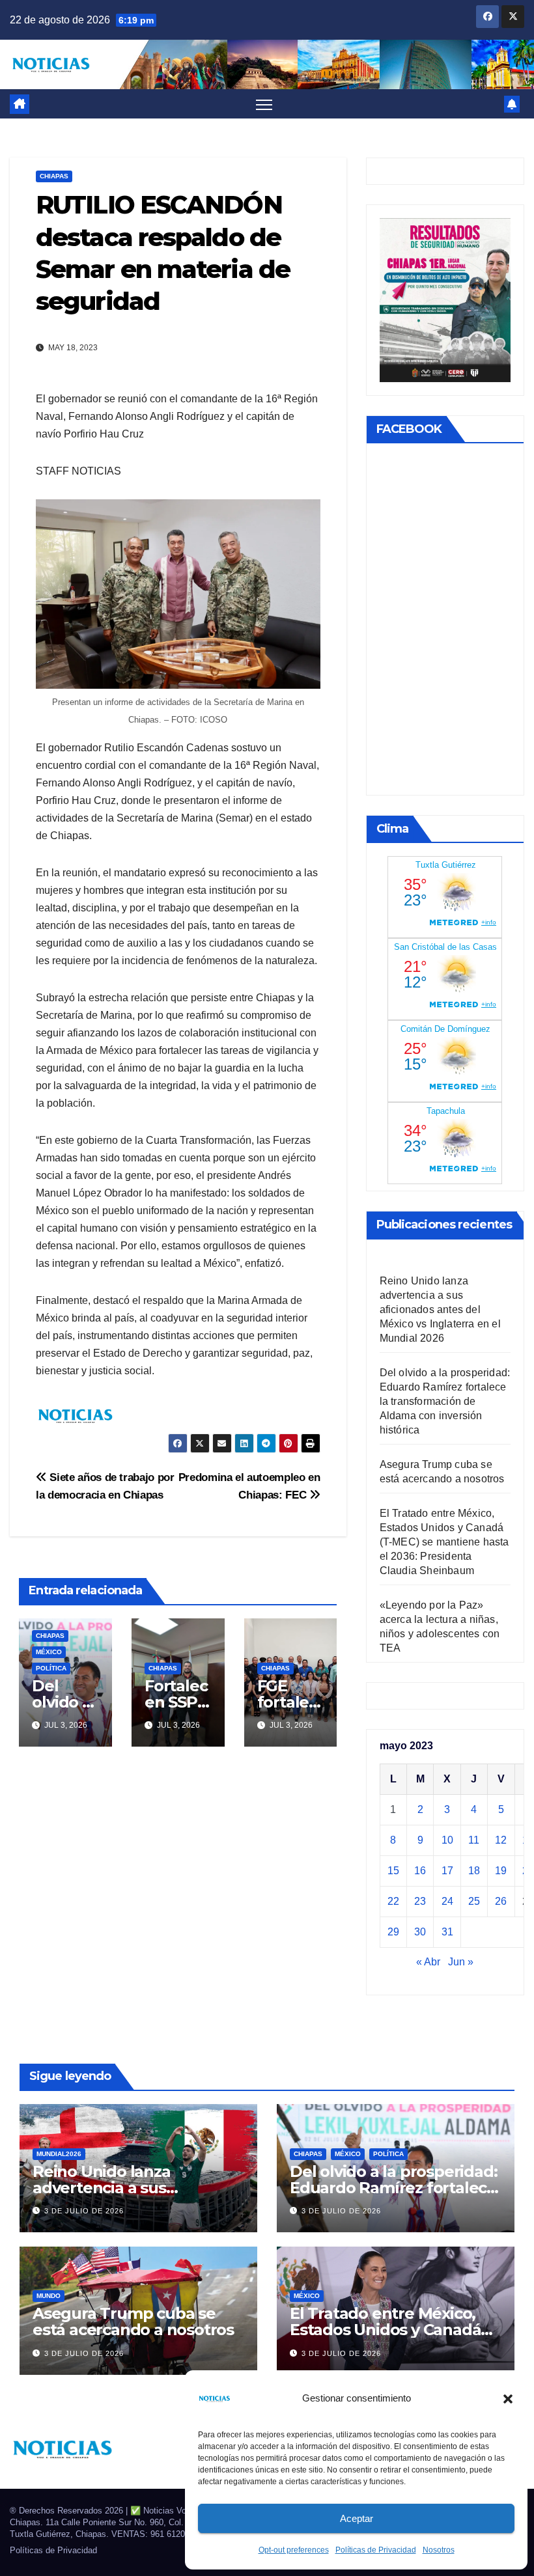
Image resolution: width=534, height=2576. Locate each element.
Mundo (49, 2296)
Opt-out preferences (294, 2550)
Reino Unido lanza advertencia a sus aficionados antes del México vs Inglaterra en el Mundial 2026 (440, 1309)
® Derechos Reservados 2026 (68, 2511)
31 (447, 1932)
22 (393, 1901)
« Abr (428, 1962)
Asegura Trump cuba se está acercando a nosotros (133, 2321)
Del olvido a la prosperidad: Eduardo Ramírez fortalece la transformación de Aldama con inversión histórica (445, 1401)
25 (474, 1901)
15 (393, 1871)
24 (447, 1901)
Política (51, 1668)
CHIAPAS (54, 176)
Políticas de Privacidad (376, 2550)
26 (501, 1901)
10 (447, 1840)
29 (393, 1932)
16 (420, 1871)
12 (501, 1840)
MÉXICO (49, 1652)
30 (420, 1932)
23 (420, 1901)
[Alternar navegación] (264, 104)
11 (474, 1840)
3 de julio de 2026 (84, 2211)
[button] (508, 2398)
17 (447, 1871)
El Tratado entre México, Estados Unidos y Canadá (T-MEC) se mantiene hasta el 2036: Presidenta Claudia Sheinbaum (444, 1542)
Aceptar (357, 2518)
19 (501, 1871)
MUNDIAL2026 (59, 2154)
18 (474, 1871)
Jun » (461, 1962)
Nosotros (439, 2550)
